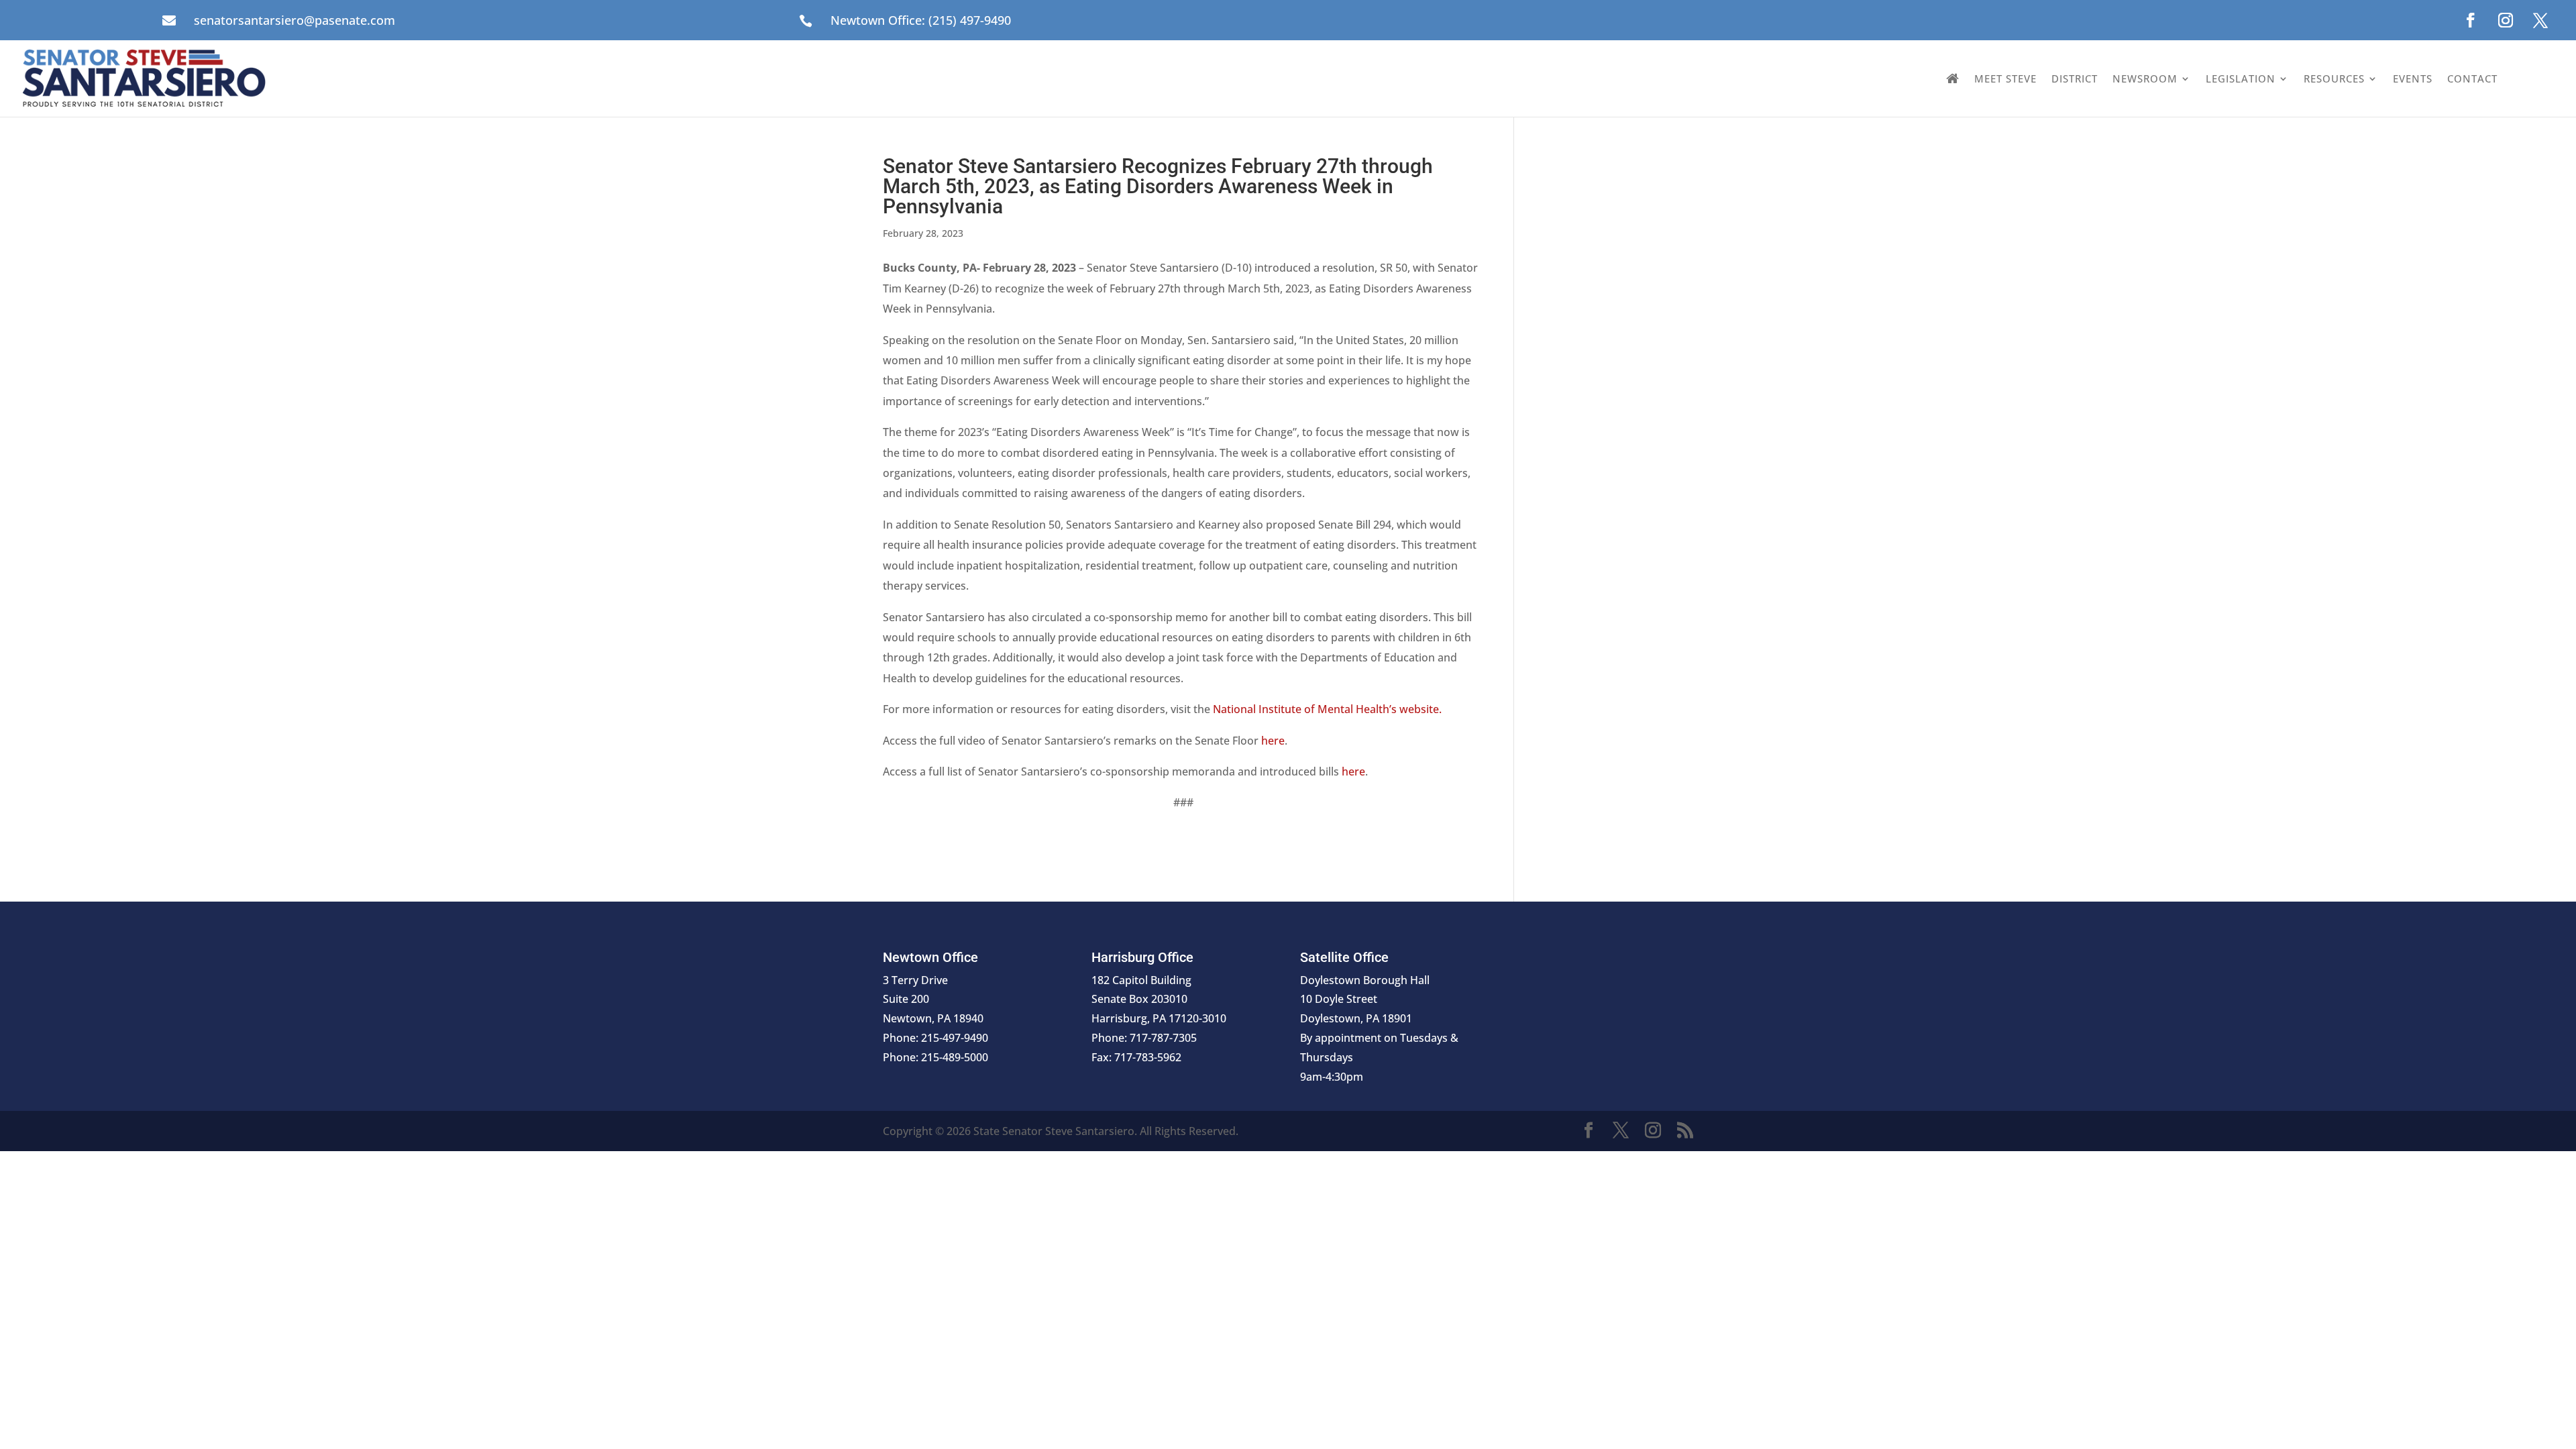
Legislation (2241, 78)
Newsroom (2145, 78)
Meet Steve (2005, 78)
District (2075, 78)
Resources (2334, 78)
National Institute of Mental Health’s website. (1327, 709)
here (1273, 741)
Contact (2472, 78)
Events (2413, 78)
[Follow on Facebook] (2471, 20)
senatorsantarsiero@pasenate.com (294, 20)
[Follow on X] (2540, 20)
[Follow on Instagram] (2506, 20)
